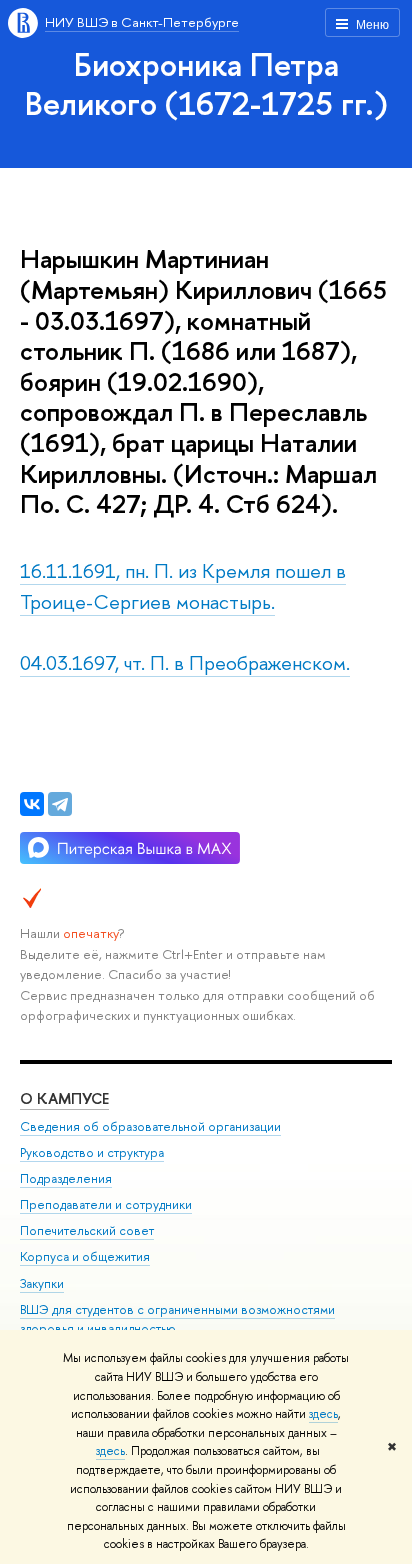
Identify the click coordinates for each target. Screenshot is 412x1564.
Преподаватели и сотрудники (106, 1204)
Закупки (42, 1283)
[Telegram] (60, 804)
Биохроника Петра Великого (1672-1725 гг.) (206, 83)
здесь (323, 1414)
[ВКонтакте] (32, 804)
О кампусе (64, 1098)
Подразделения (66, 1178)
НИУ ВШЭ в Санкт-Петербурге (142, 22)
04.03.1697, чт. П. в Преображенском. (185, 662)
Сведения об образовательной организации (150, 1126)
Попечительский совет (87, 1230)
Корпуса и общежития (85, 1256)
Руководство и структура (92, 1152)
